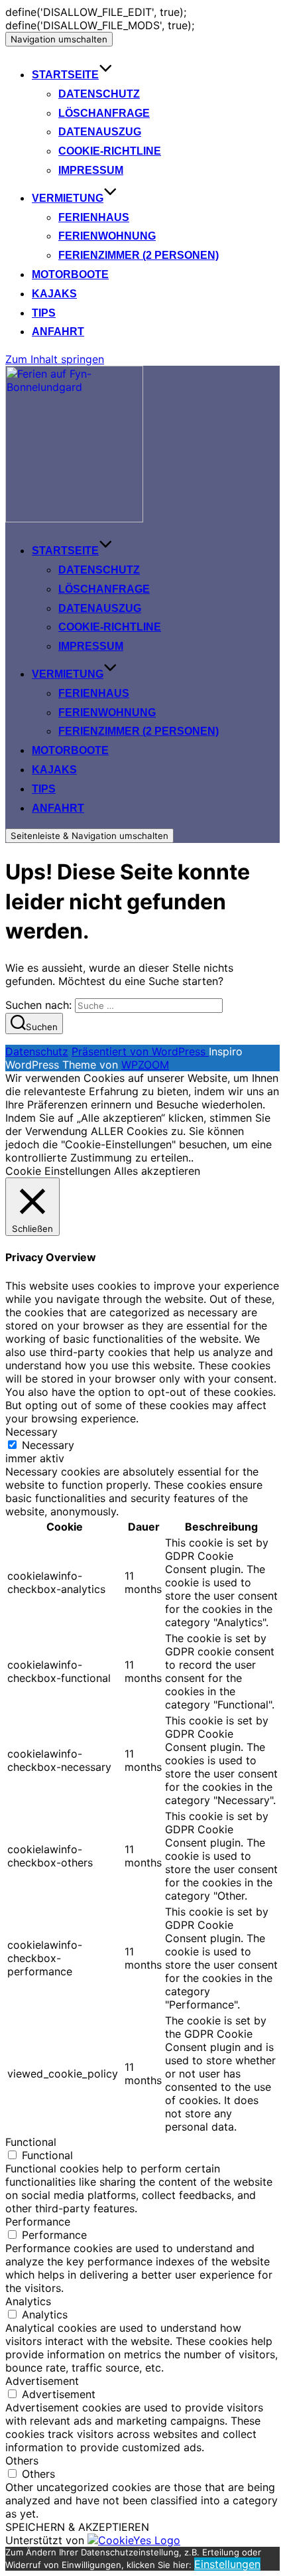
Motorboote (70, 274)
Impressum (91, 170)
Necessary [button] (31, 1432)
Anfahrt (58, 332)
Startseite (65, 75)
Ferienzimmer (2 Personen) (139, 255)
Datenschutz (99, 94)
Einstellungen (227, 2564)
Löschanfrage (104, 113)
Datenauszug (100, 132)
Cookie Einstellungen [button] (58, 1171)
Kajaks (54, 294)
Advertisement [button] (42, 2381)
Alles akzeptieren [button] (157, 1171)
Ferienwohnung (107, 236)
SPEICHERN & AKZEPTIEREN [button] (77, 2527)
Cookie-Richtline (110, 151)
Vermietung (68, 198)
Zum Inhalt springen (55, 359)
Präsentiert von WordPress (140, 1051)
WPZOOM (145, 1065)
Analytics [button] (28, 2301)
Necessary (48, 1445)
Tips (44, 313)
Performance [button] (38, 2222)
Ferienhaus (94, 217)
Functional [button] (31, 2142)
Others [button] (22, 2461)
